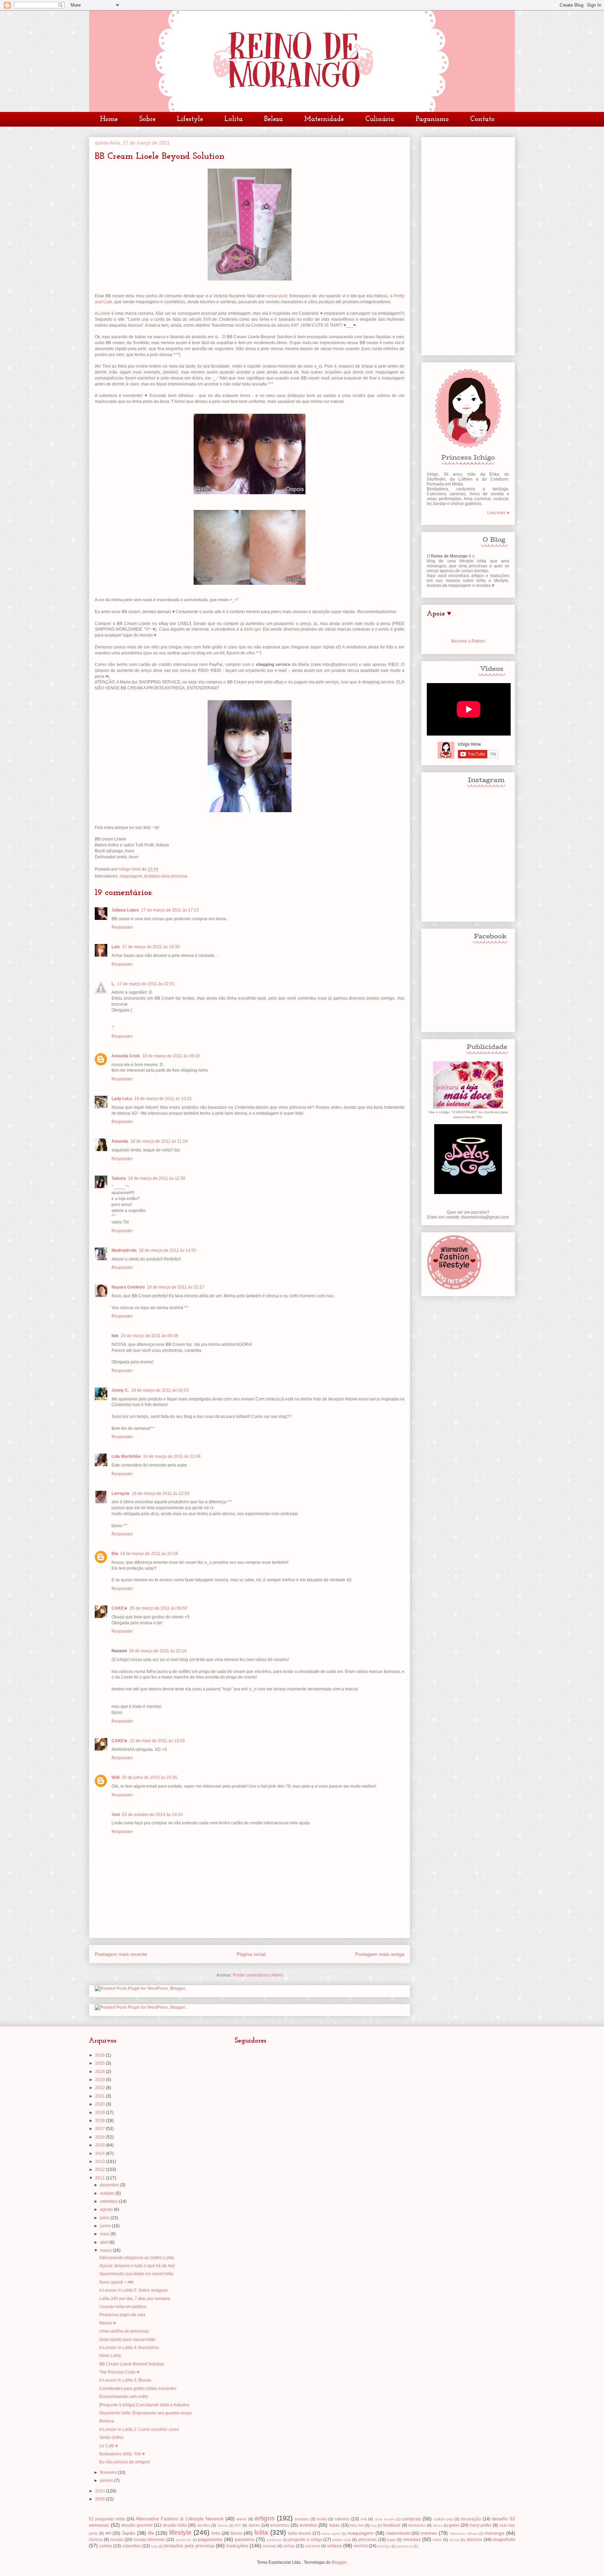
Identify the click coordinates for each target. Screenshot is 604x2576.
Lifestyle (190, 119)
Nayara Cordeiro (128, 1287)
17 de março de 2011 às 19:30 (151, 947)
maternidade (398, 2533)
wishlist (361, 2546)
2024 (100, 2072)
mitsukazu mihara (464, 2534)
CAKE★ (120, 1608)
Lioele (104, 313)
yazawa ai (405, 2546)
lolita (261, 2532)
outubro (108, 2193)
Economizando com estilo (124, 2397)
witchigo (384, 2546)
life (151, 2533)
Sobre (147, 119)
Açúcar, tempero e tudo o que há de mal (137, 2266)
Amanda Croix (126, 1056)
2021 (100, 2096)
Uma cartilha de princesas (124, 2331)
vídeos (335, 2546)
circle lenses (384, 2519)
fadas (335, 2525)
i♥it (108, 2533)
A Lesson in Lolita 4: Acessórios (129, 2348)
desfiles (204, 2525)
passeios (245, 2539)
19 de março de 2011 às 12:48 (172, 1456)
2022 (100, 2088)
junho (106, 2226)
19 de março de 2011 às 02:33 (160, 1390)
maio (105, 2234)
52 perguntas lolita (107, 2519)
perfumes (274, 2540)
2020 (100, 2104)
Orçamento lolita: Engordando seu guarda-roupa (145, 2413)
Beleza (273, 119)
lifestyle (180, 2532)
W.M (116, 1777)
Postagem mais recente (121, 1954)
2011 (100, 2178)
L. (113, 984)
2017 (100, 2129)
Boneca (107, 2421)
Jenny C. (120, 1390)
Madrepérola (124, 1250)
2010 (100, 2491)
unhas (289, 2546)
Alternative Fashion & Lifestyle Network (180, 2519)
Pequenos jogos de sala (122, 2315)
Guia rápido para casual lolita (127, 2340)
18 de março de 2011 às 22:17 (176, 1287)
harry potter (481, 2525)
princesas (368, 2540)
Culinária (380, 119)
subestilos (132, 2546)
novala (117, 2540)
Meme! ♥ (107, 2323)
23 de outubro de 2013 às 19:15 (152, 1815)
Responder (122, 927)
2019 (100, 2113)
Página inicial (251, 1954)
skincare (474, 2540)
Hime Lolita (110, 2356)
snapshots (504, 2539)
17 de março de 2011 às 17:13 (170, 910)
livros (236, 2533)
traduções (237, 2546)
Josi (116, 1815)
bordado (302, 2519)
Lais (116, 947)
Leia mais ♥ (498, 513)
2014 (100, 2153)
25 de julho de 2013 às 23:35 (149, 1777)
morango (494, 2533)
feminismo (417, 2525)
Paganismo (432, 119)
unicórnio (312, 2546)
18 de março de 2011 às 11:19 (159, 1141)
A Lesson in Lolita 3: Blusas (125, 2380)
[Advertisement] (468, 245)
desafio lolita (175, 2525)
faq (374, 2525)
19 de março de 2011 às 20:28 (149, 1554)
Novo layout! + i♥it (116, 2282)
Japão (128, 2533)
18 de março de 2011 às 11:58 (157, 1178)
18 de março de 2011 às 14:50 (168, 1250)
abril (105, 2242)
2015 (100, 2145)
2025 (100, 2063)
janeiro (107, 2481)
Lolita (233, 119)
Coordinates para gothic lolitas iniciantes (138, 2389)
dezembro (110, 2185)
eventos (308, 2525)
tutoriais (269, 2546)
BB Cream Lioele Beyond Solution (132, 2364)
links (216, 2533)
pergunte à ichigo (305, 2540)
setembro (109, 2201)
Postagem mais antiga (380, 1954)
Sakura (119, 1178)
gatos (454, 2525)
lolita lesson (300, 2533)
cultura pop (443, 2519)
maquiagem (131, 876)
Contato (482, 119)
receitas (412, 2539)
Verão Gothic (112, 2437)
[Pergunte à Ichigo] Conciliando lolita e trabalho (144, 2405)
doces (254, 2525)
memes (429, 2533)
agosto (107, 2209)
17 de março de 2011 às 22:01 (146, 984)
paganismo (210, 2539)
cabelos (342, 2519)
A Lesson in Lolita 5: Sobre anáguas (134, 2290)
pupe (391, 2540)
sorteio (106, 2546)
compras (411, 2519)
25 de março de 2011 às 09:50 (159, 1608)
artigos (265, 2518)
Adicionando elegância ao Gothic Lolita (137, 2258)
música (96, 2540)
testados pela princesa (166, 876)
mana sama (331, 2534)
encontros (280, 2525)
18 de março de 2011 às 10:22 (163, 1099)
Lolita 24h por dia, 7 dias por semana (135, 2299)
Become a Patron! (468, 641)
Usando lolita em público (123, 2307)
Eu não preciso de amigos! (125, 2462)
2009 (100, 2499)
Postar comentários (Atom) (258, 1975)
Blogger (339, 2562)
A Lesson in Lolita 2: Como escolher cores (139, 2429)
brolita (322, 2519)
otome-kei (183, 2540)
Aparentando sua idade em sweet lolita (136, 2274)
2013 (100, 2162)
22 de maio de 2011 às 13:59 (157, 1741)
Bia (115, 1554)
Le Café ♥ (109, 2446)
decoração (471, 2519)
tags (154, 2546)
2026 (100, 2055)
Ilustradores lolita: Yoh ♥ (122, 2454)
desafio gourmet (137, 2525)
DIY (238, 2525)
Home (109, 119)
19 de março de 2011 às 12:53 (161, 1493)
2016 (100, 2137)
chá (364, 2519)
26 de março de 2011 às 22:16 (158, 1651)
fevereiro (109, 2472)
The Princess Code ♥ (119, 2372)
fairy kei (357, 2525)
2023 (100, 2080)
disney (223, 2525)
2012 (100, 2170)
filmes (438, 2525)
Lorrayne (121, 1493)
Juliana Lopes (125, 910)
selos (437, 2540)
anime (241, 2519)
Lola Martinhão (126, 1456)
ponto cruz (342, 2540)
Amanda (120, 1141)
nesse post (277, 296)
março (106, 2250)
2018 (100, 2121)
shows (455, 2540)
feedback (392, 2525)
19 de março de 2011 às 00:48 (149, 1336)
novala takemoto (149, 2540)
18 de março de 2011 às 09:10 (171, 1056)
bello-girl (252, 629)
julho (105, 2218)
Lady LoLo (122, 1099)
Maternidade (324, 119)
